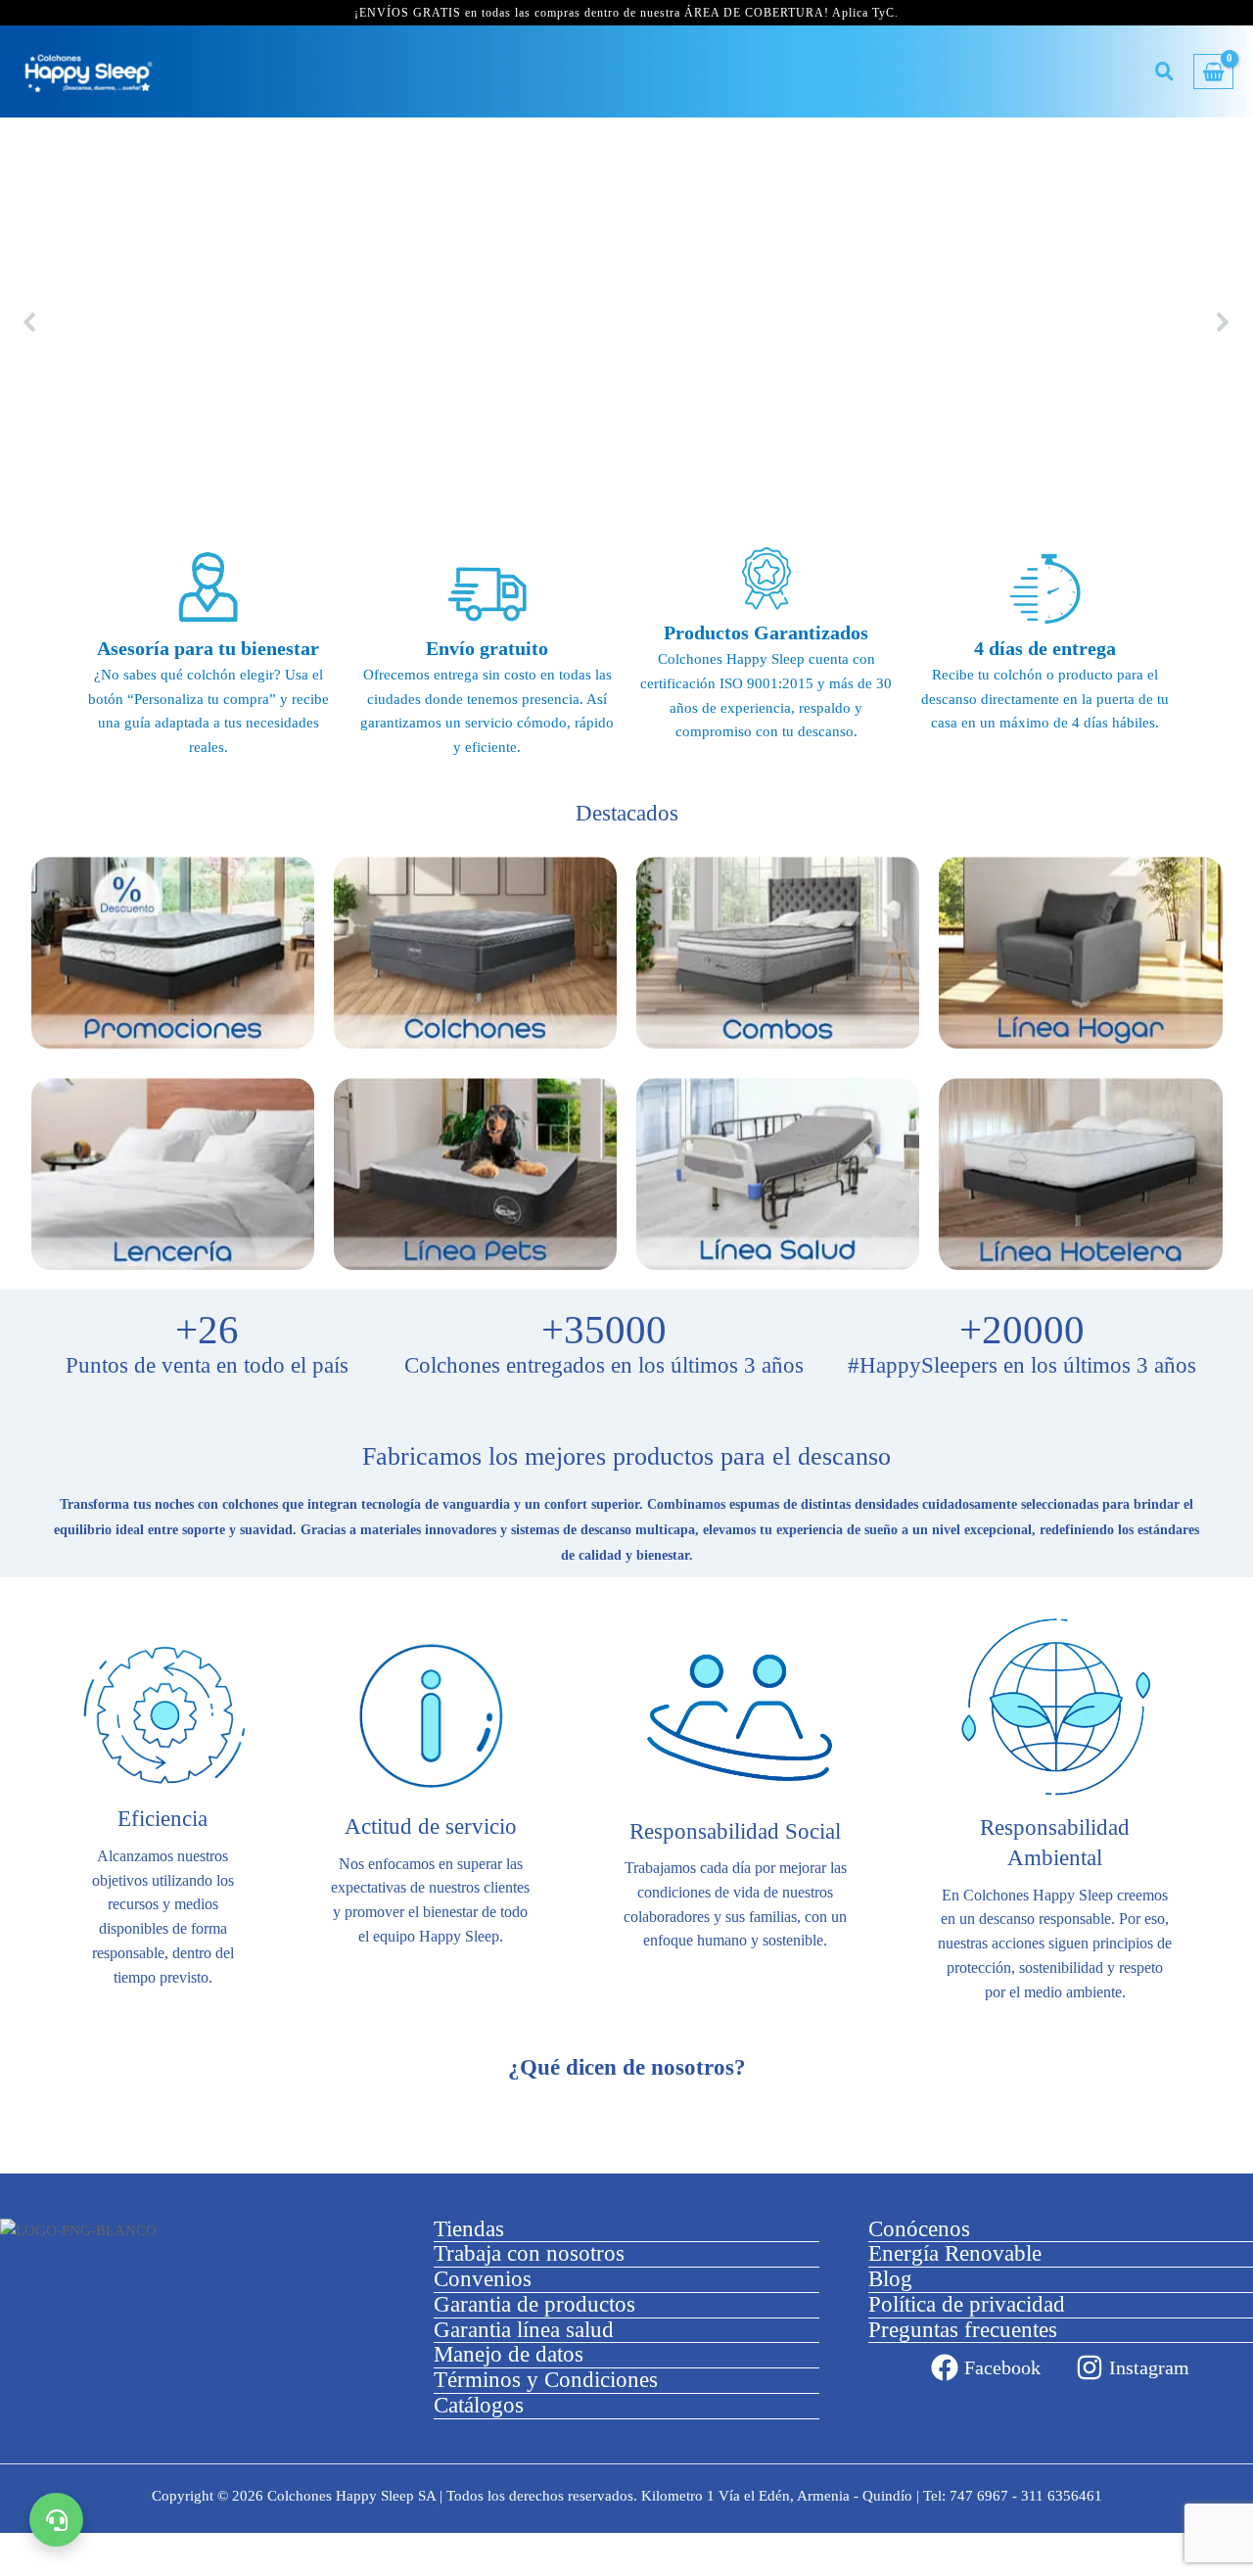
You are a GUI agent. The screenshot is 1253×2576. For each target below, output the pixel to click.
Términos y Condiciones (546, 2380)
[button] (30, 322)
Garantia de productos (534, 2304)
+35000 (604, 1331)
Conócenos (919, 2229)
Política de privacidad (967, 2304)
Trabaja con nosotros (529, 2253)
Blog (890, 2279)
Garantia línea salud (524, 2330)
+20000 (1022, 1331)
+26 (207, 1331)
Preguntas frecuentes (963, 2330)
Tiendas (469, 2229)
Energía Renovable (955, 2253)
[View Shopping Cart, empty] (1213, 72)
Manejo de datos (509, 2354)
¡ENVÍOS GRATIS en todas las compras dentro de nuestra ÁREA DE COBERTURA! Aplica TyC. (626, 13)
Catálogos (479, 2405)
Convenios (483, 2279)
